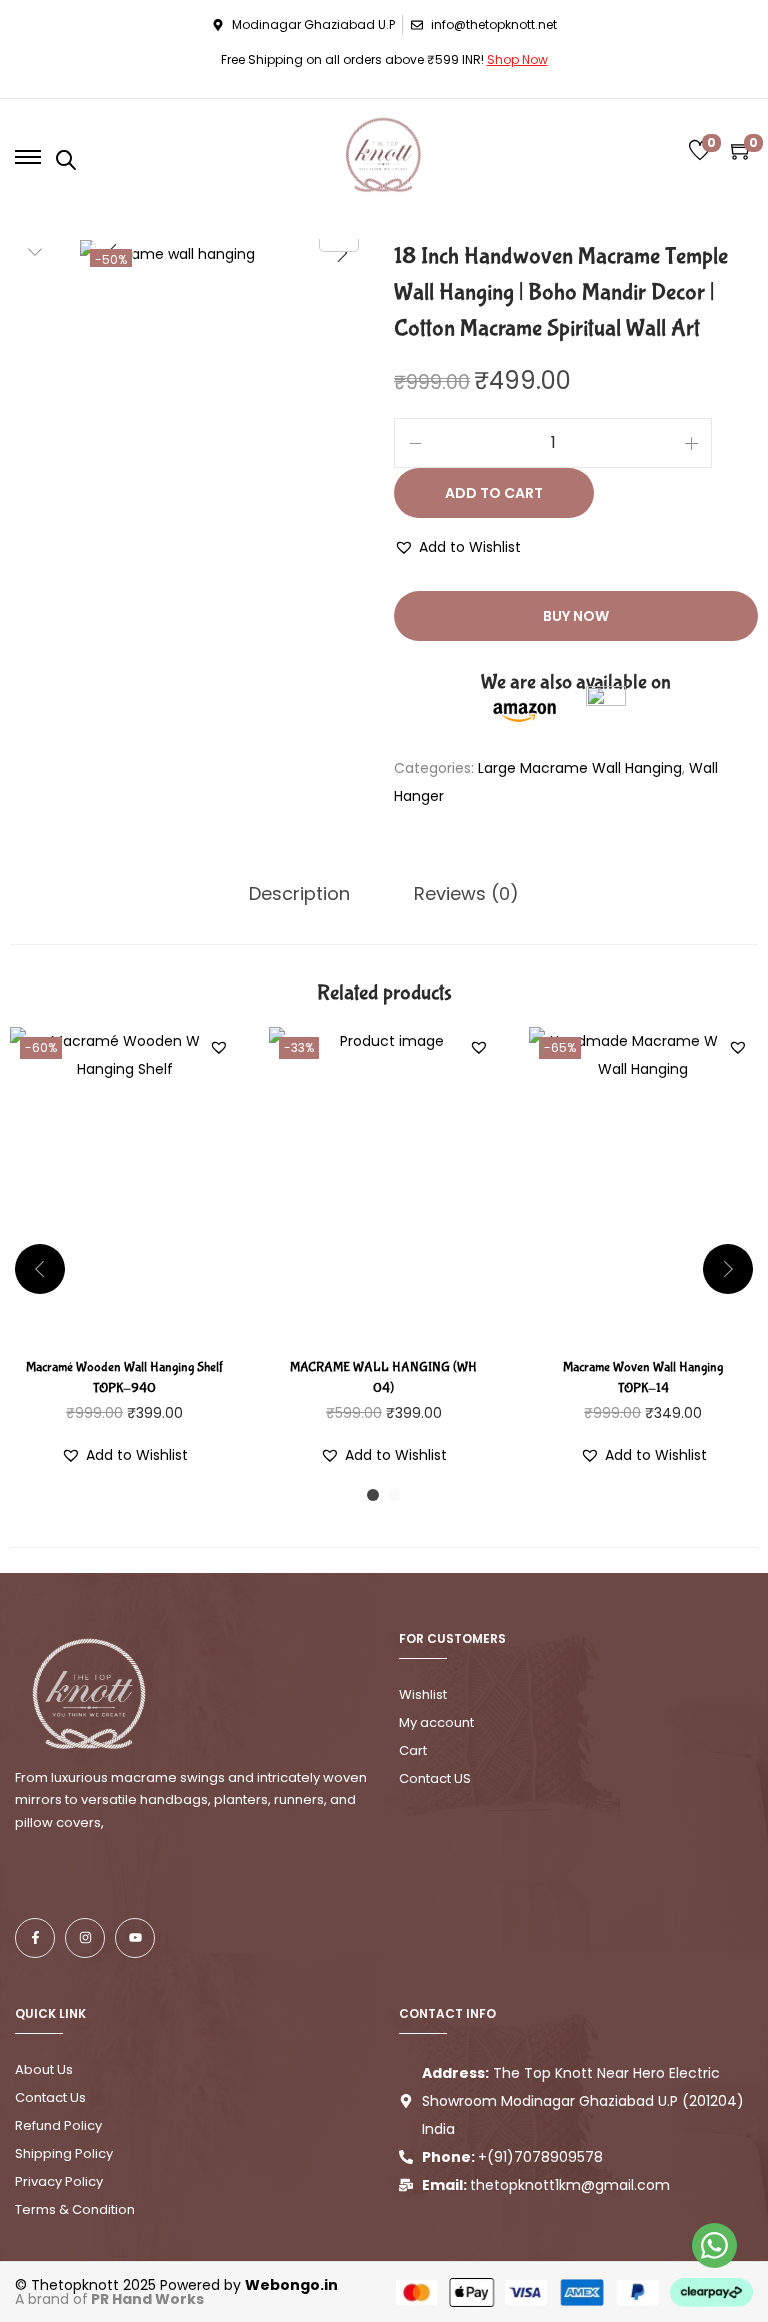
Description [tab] (299, 893)
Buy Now (576, 616)
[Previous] (112, 253)
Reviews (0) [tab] (466, 893)
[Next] (342, 253)
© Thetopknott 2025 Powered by (176, 2285)
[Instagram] (85, 1938)
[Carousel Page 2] (395, 1495)
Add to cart (494, 493)
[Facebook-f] (35, 1938)
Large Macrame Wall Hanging (580, 768)
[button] (457, 547)
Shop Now (517, 59)
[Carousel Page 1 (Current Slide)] (373, 1495)
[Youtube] (135, 1938)
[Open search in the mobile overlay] (66, 160)
